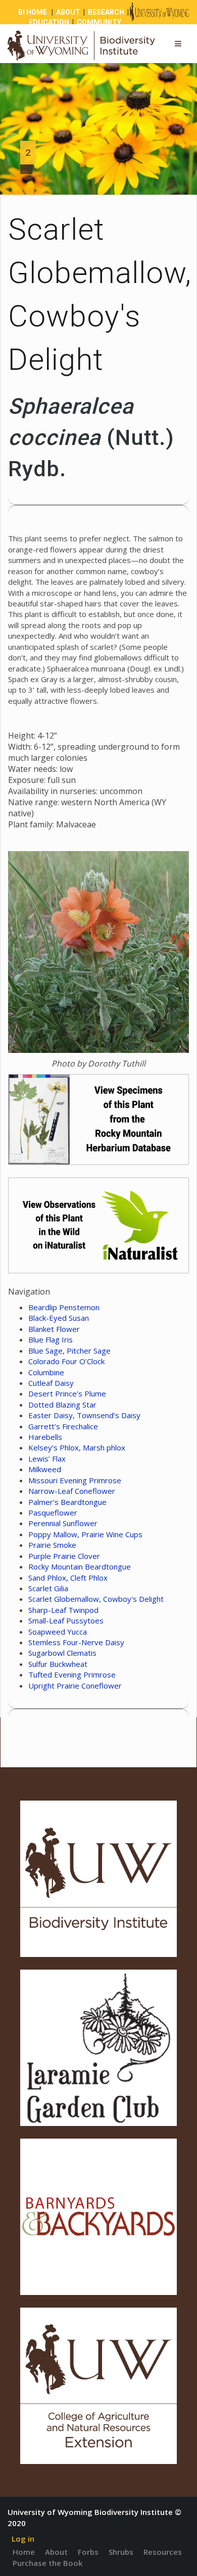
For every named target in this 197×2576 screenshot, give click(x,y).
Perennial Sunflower (63, 1523)
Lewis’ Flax (47, 1459)
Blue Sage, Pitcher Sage (69, 1351)
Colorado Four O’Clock (66, 1361)
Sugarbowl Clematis (62, 1653)
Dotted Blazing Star (62, 1405)
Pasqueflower (53, 1513)
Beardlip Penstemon (64, 1307)
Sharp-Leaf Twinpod (63, 1610)
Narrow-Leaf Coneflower (72, 1491)
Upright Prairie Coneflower (75, 1686)
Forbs (88, 2552)
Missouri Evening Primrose (75, 1480)
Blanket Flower (54, 1329)
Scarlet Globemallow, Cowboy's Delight (96, 1599)
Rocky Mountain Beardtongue (80, 1566)
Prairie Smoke (52, 1545)
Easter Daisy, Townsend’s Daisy (84, 1415)
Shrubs (121, 2552)
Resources (163, 2552)
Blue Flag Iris (51, 1339)
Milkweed (45, 1469)
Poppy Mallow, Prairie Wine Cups (85, 1534)
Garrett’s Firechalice (63, 1426)
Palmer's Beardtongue (67, 1502)
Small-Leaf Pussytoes (66, 1620)
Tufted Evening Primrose (72, 1674)
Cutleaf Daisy (51, 1383)
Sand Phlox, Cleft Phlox (68, 1578)
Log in (23, 2539)
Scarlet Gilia (48, 1588)
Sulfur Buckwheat (58, 1664)
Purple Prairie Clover (64, 1556)
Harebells (45, 1437)
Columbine (46, 1372)
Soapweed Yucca (58, 1632)
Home (24, 2552)
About (56, 2552)
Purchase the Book (47, 2563)
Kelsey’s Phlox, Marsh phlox (77, 1447)
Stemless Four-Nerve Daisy (76, 1642)
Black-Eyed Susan (59, 1318)
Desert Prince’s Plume (67, 1393)
